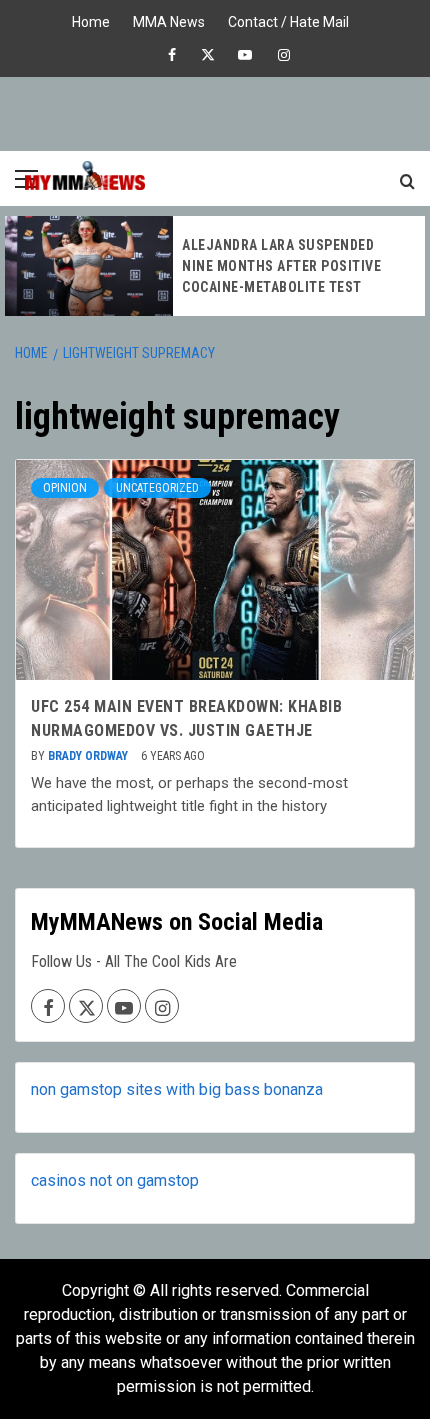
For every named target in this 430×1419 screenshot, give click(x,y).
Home (91, 19)
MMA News (169, 19)
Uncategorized (157, 488)
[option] (215, 266)
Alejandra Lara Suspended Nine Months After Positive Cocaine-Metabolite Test (281, 266)
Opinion (65, 488)
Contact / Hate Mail (288, 19)
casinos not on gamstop (115, 1180)
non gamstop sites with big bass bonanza (177, 1089)
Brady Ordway (89, 756)
